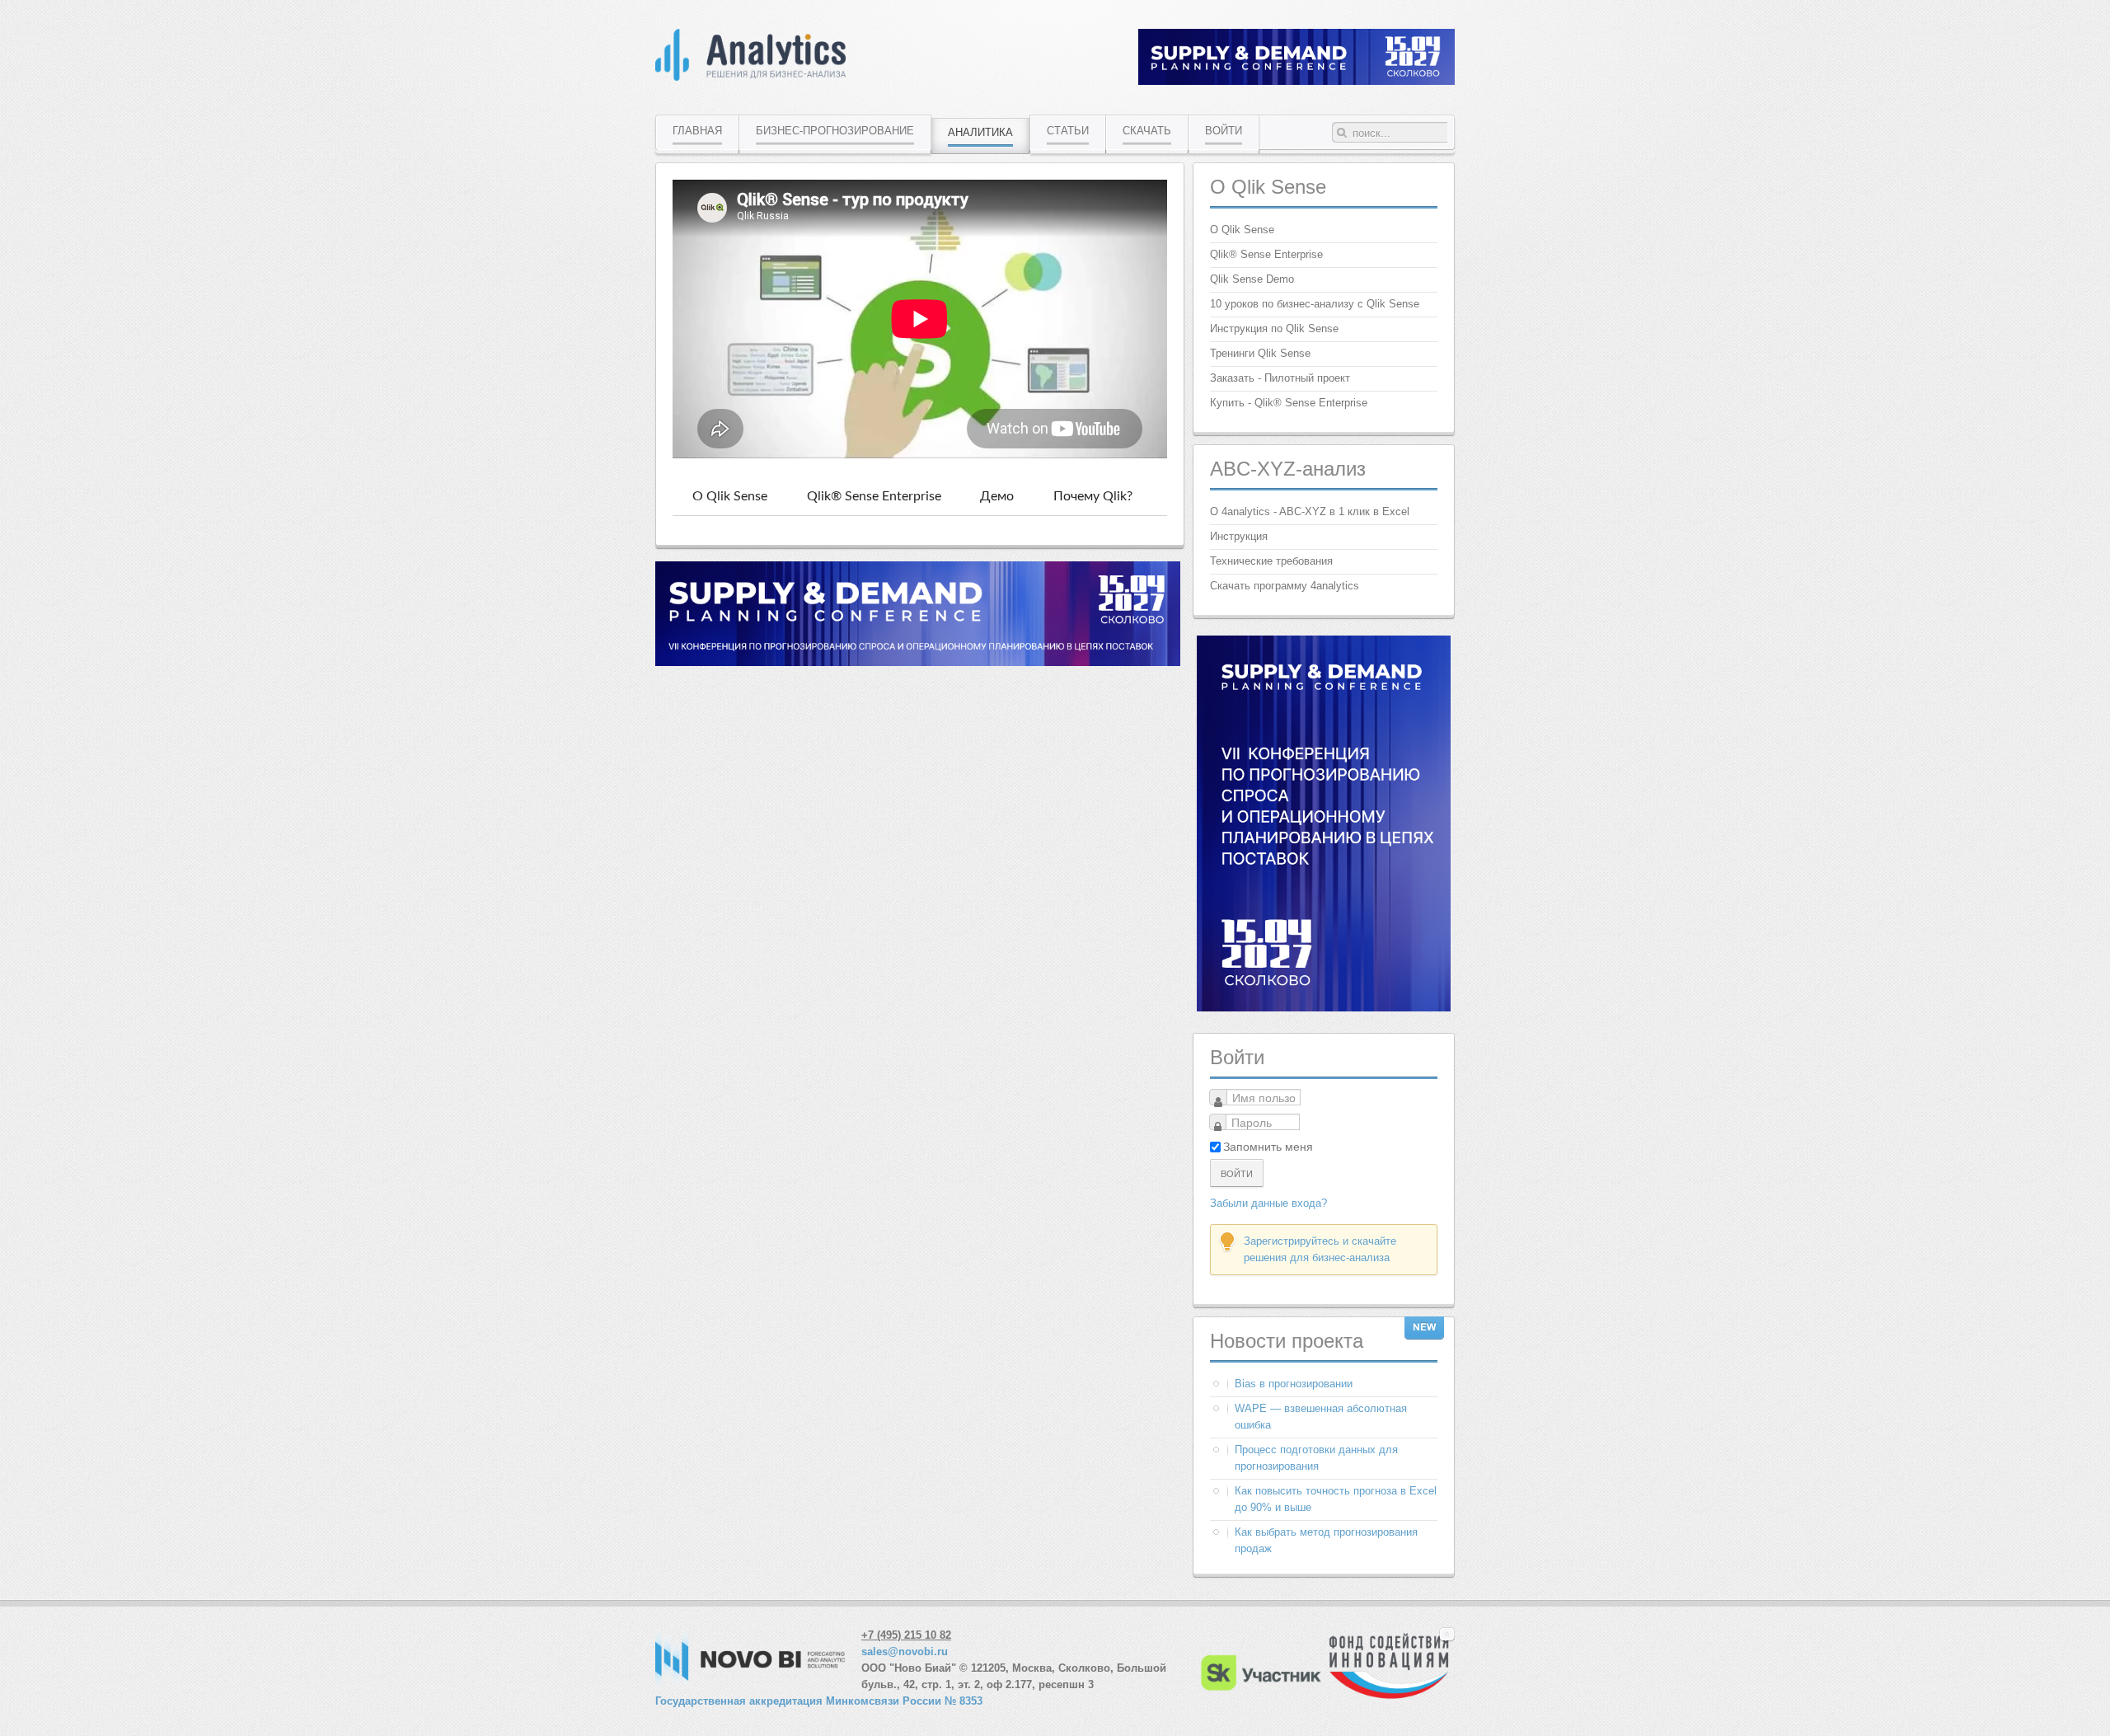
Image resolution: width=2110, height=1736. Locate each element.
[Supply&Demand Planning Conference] (1324, 1008)
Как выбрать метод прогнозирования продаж (1326, 1540)
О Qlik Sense (730, 496)
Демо (997, 496)
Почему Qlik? (1093, 496)
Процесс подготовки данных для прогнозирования (1316, 1458)
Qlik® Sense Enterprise (874, 496)
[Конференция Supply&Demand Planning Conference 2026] (918, 662)
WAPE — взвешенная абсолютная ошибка (1321, 1417)
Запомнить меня (1268, 1147)
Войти (1237, 1173)
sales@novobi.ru (905, 1652)
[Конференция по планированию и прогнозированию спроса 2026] (1296, 81)
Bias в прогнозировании (1294, 1384)
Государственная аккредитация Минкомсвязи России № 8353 (819, 1701)
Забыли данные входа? (1268, 1203)
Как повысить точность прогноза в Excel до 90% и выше (1336, 1499)
